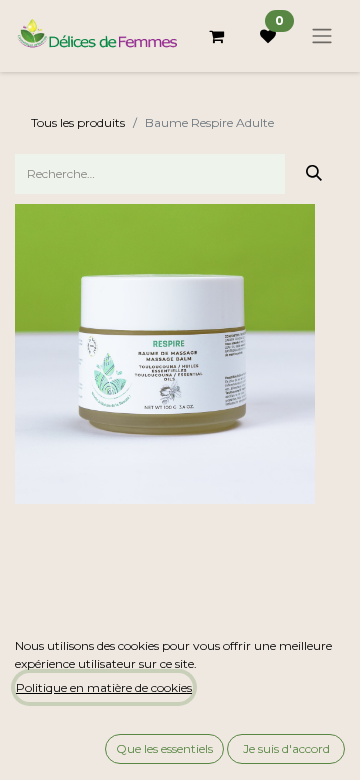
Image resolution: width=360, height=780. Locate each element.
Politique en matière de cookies (104, 687)
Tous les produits (78, 122)
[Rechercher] (314, 174)
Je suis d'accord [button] (286, 748)
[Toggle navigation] (322, 36)
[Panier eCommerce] (216, 36)
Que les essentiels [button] (164, 748)
